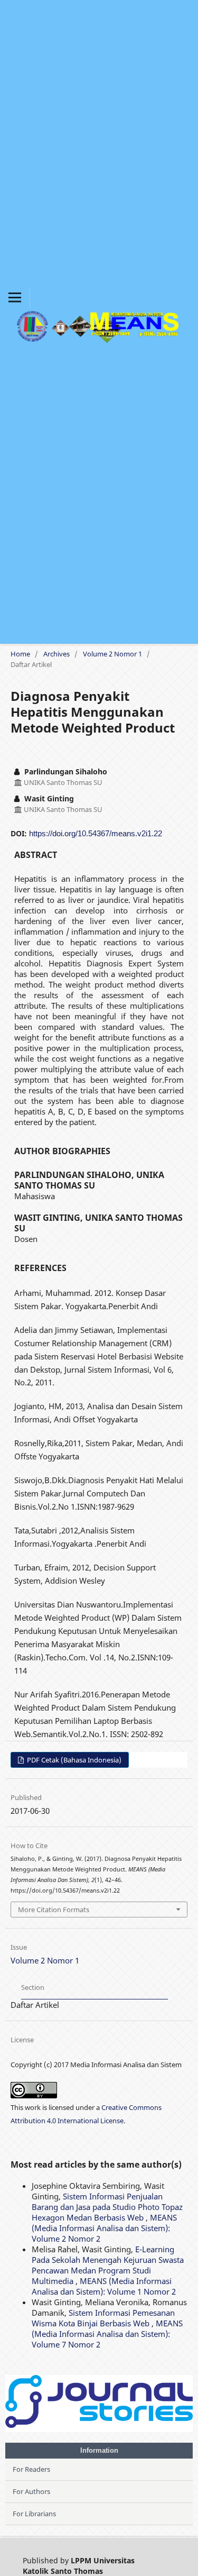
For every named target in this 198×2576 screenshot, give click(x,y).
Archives (56, 654)
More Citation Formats (54, 1910)
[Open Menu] (15, 297)
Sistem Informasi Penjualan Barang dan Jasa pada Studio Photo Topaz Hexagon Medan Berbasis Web (107, 2207)
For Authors (31, 2491)
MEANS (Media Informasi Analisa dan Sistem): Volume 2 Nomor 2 (104, 2228)
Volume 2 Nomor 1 (112, 654)
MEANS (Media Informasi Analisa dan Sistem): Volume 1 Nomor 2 (104, 2286)
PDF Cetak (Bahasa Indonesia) (73, 1760)
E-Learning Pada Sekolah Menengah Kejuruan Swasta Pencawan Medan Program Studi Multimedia (108, 2265)
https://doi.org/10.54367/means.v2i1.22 (96, 833)
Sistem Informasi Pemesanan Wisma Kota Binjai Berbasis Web (103, 2318)
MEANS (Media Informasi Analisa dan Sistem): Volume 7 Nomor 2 (107, 2334)
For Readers (31, 2469)
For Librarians (34, 2514)
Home (20, 654)
